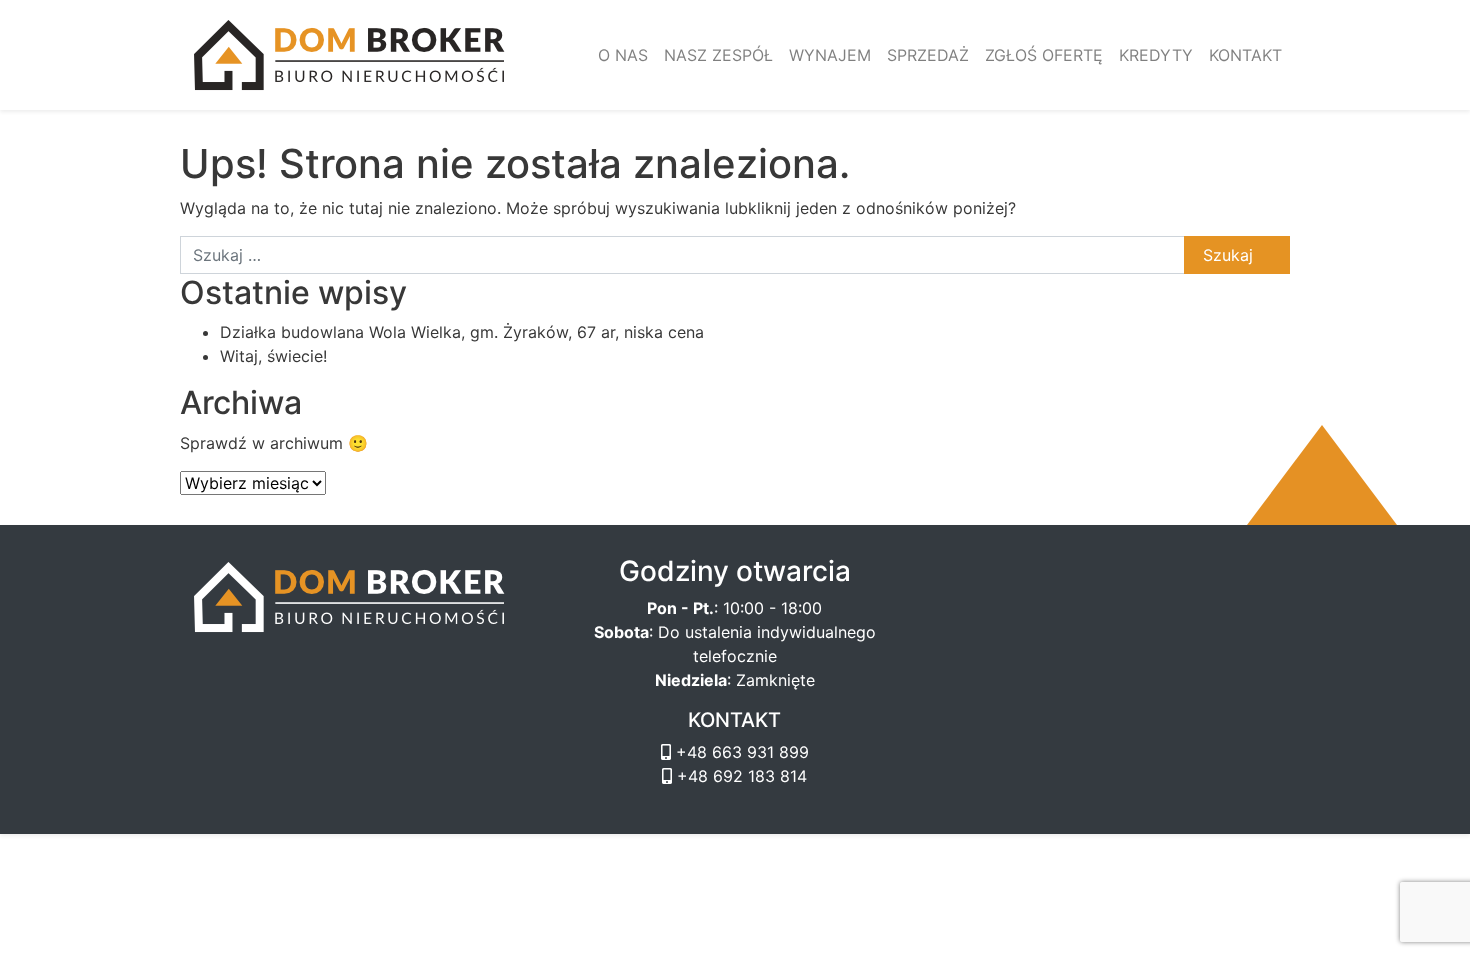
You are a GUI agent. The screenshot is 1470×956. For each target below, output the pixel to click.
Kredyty (1156, 55)
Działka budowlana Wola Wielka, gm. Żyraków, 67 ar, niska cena (462, 332)
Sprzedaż (928, 55)
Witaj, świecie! (273, 356)
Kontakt (1245, 55)
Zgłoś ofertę (1044, 55)
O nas (623, 55)
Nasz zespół (718, 55)
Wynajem (830, 55)
